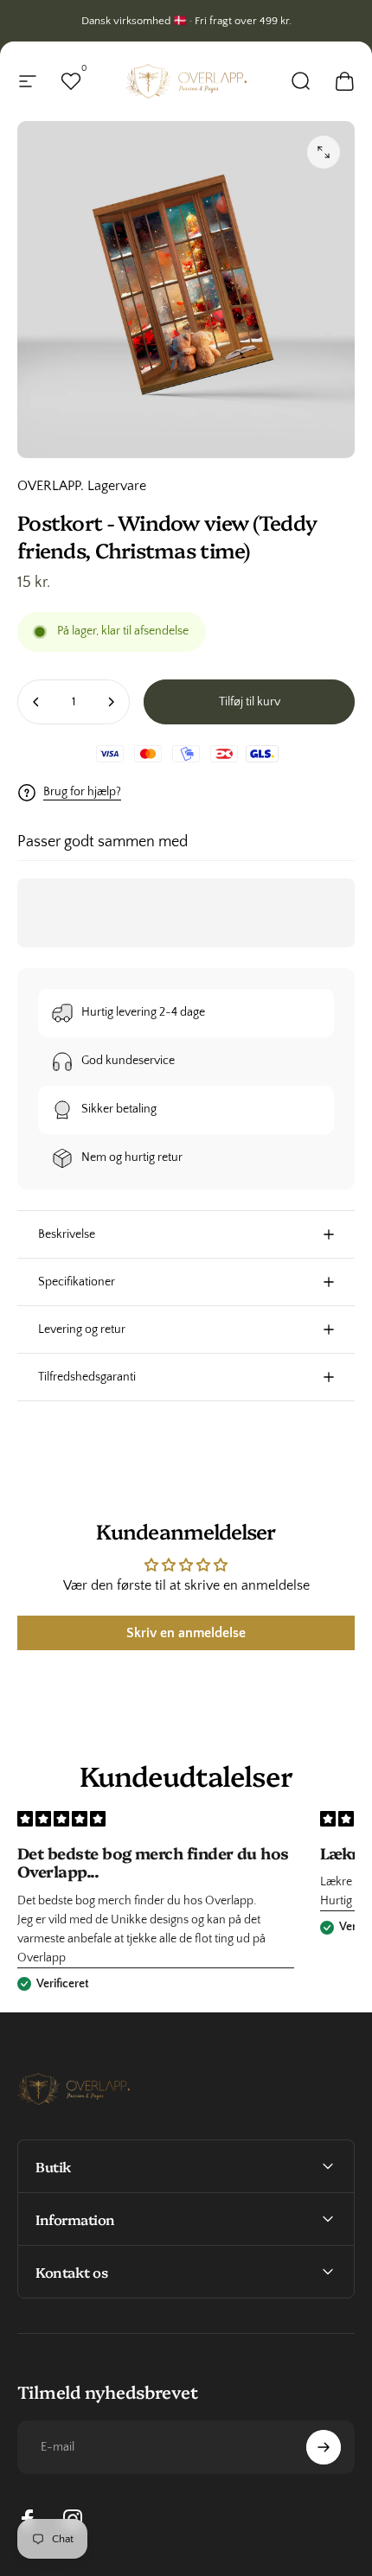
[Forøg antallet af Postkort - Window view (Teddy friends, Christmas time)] (111, 702)
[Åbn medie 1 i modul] (324, 152)
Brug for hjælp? (82, 792)
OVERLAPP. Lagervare (82, 486)
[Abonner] (324, 2447)
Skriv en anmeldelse (186, 1633)
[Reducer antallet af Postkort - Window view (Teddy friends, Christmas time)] (36, 702)
